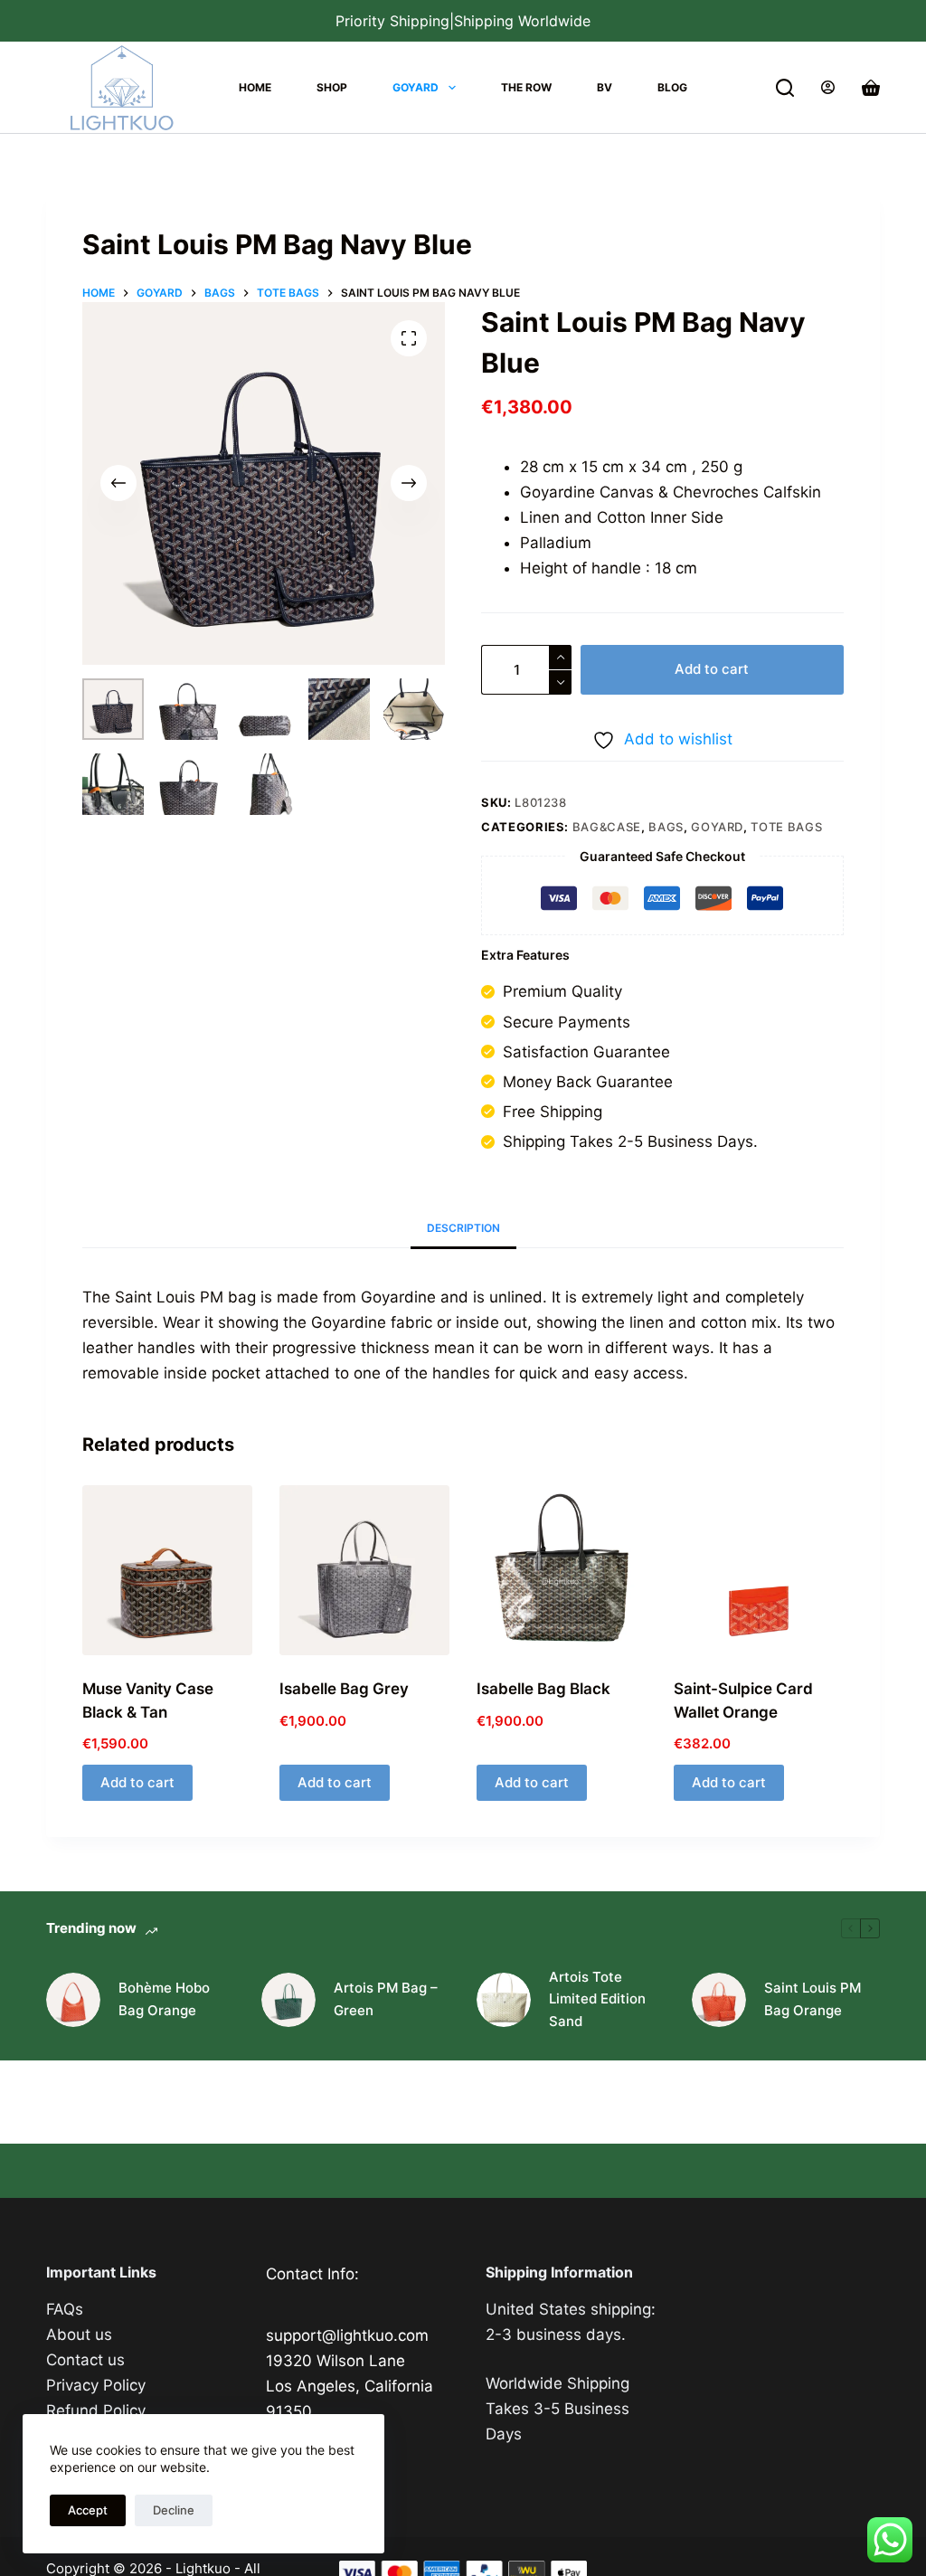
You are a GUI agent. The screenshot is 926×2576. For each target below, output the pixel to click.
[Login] (828, 87)
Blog (672, 87)
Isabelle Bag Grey (344, 1689)
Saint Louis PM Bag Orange (813, 1999)
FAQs (65, 2309)
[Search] (785, 88)
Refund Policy (96, 2410)
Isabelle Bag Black (543, 1689)
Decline (174, 2510)
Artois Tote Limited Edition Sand (597, 1999)
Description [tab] (463, 1228)
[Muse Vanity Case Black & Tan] (167, 1570)
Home (255, 87)
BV (605, 87)
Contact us (85, 2360)
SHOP (332, 87)
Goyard (416, 87)
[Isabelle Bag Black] (562, 1570)
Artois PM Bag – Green (386, 1999)
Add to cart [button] (137, 1782)
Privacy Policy (96, 2385)
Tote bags (786, 827)
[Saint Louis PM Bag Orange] (719, 2000)
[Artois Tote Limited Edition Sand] (504, 2000)
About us (79, 2334)
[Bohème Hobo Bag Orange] (73, 2000)
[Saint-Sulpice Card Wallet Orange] (759, 1570)
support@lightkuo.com (347, 2335)
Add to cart (712, 669)
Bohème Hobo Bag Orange (164, 1999)
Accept (88, 2510)
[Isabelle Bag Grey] (364, 1570)
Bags (666, 827)
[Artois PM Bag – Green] (288, 2000)
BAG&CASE (607, 827)
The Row (526, 87)
